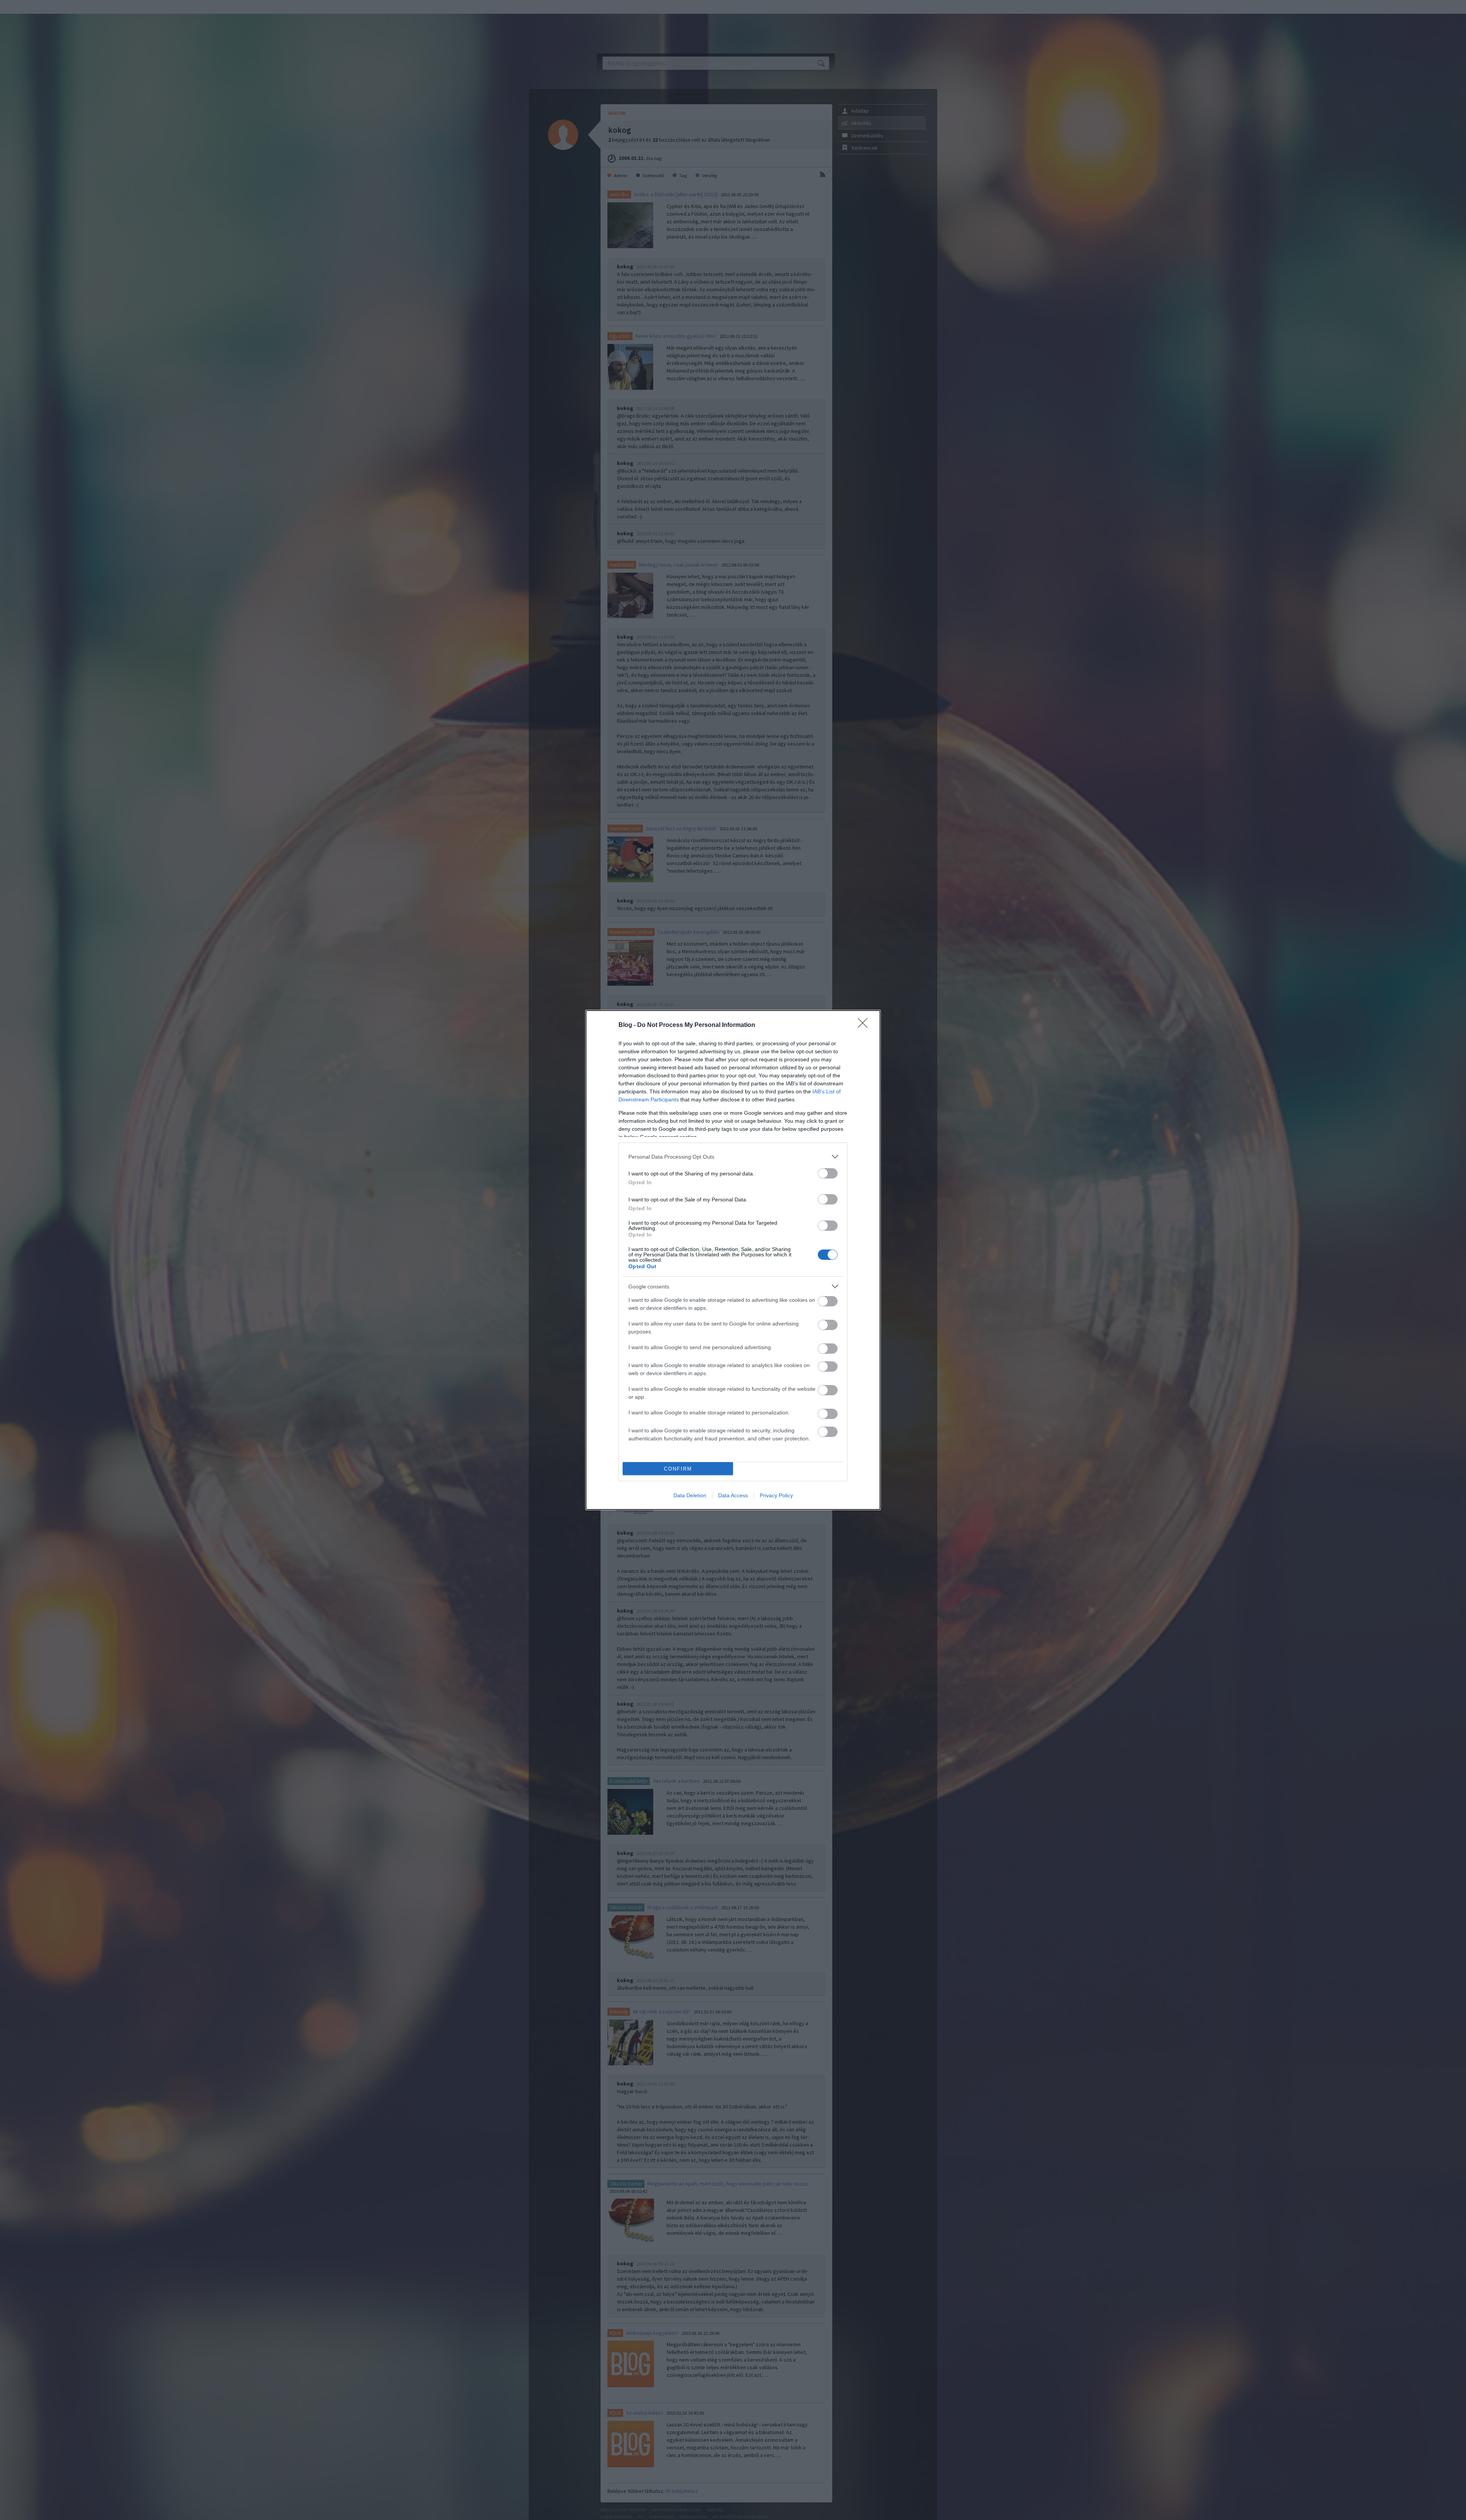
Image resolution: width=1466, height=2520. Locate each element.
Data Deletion (690, 1495)
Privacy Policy (776, 1495)
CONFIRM (678, 1469)
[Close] (865, 1025)
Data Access (733, 1495)
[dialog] (733, 1260)
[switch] (828, 1173)
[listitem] (733, 1157)
